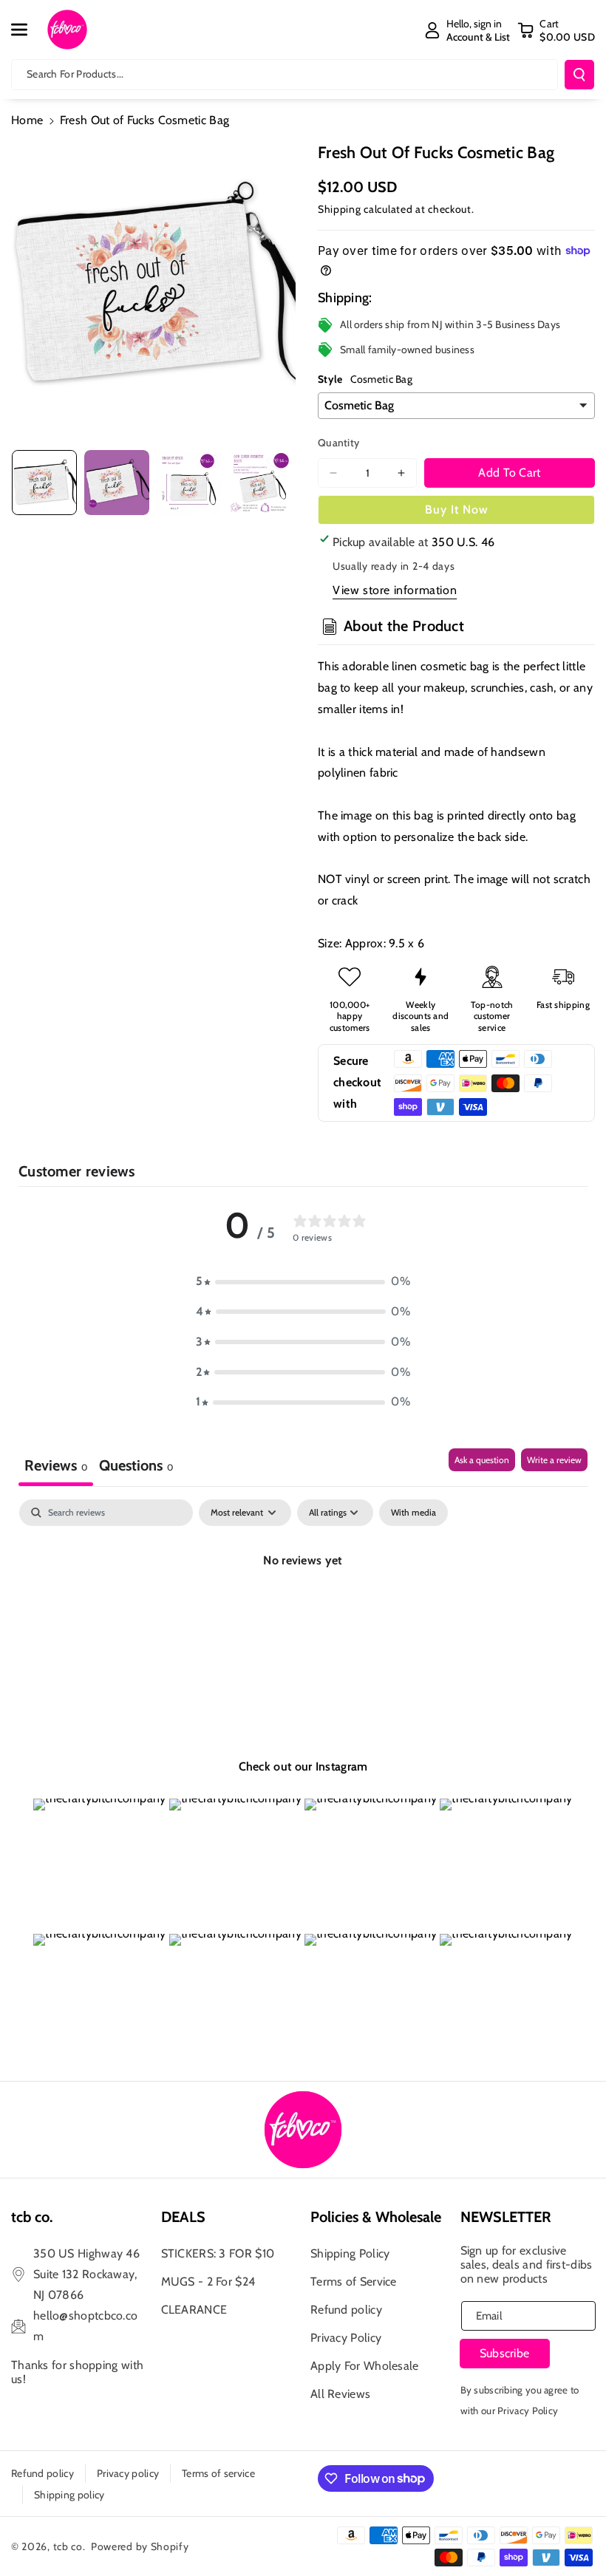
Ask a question (482, 1460)
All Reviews (340, 2394)
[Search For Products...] (579, 75)
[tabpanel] (303, 1611)
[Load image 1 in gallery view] (44, 483)
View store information (395, 590)
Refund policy (346, 2310)
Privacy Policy (346, 2338)
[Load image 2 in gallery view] (117, 483)
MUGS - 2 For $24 (208, 2282)
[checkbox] (413, 1513)
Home (27, 120)
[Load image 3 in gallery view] (189, 483)
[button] (27, 30)
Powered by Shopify (140, 2546)
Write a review (554, 1460)
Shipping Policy (350, 2253)
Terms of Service (354, 2282)
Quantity (338, 443)
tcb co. (69, 2546)
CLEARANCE (194, 2310)
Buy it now (457, 510)
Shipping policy (69, 2495)
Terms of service (218, 2473)
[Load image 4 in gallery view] (261, 483)
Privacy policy (128, 2473)
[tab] (136, 1467)
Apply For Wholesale (365, 2366)
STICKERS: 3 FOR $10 (218, 2253)
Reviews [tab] (56, 1465)
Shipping (340, 209)
